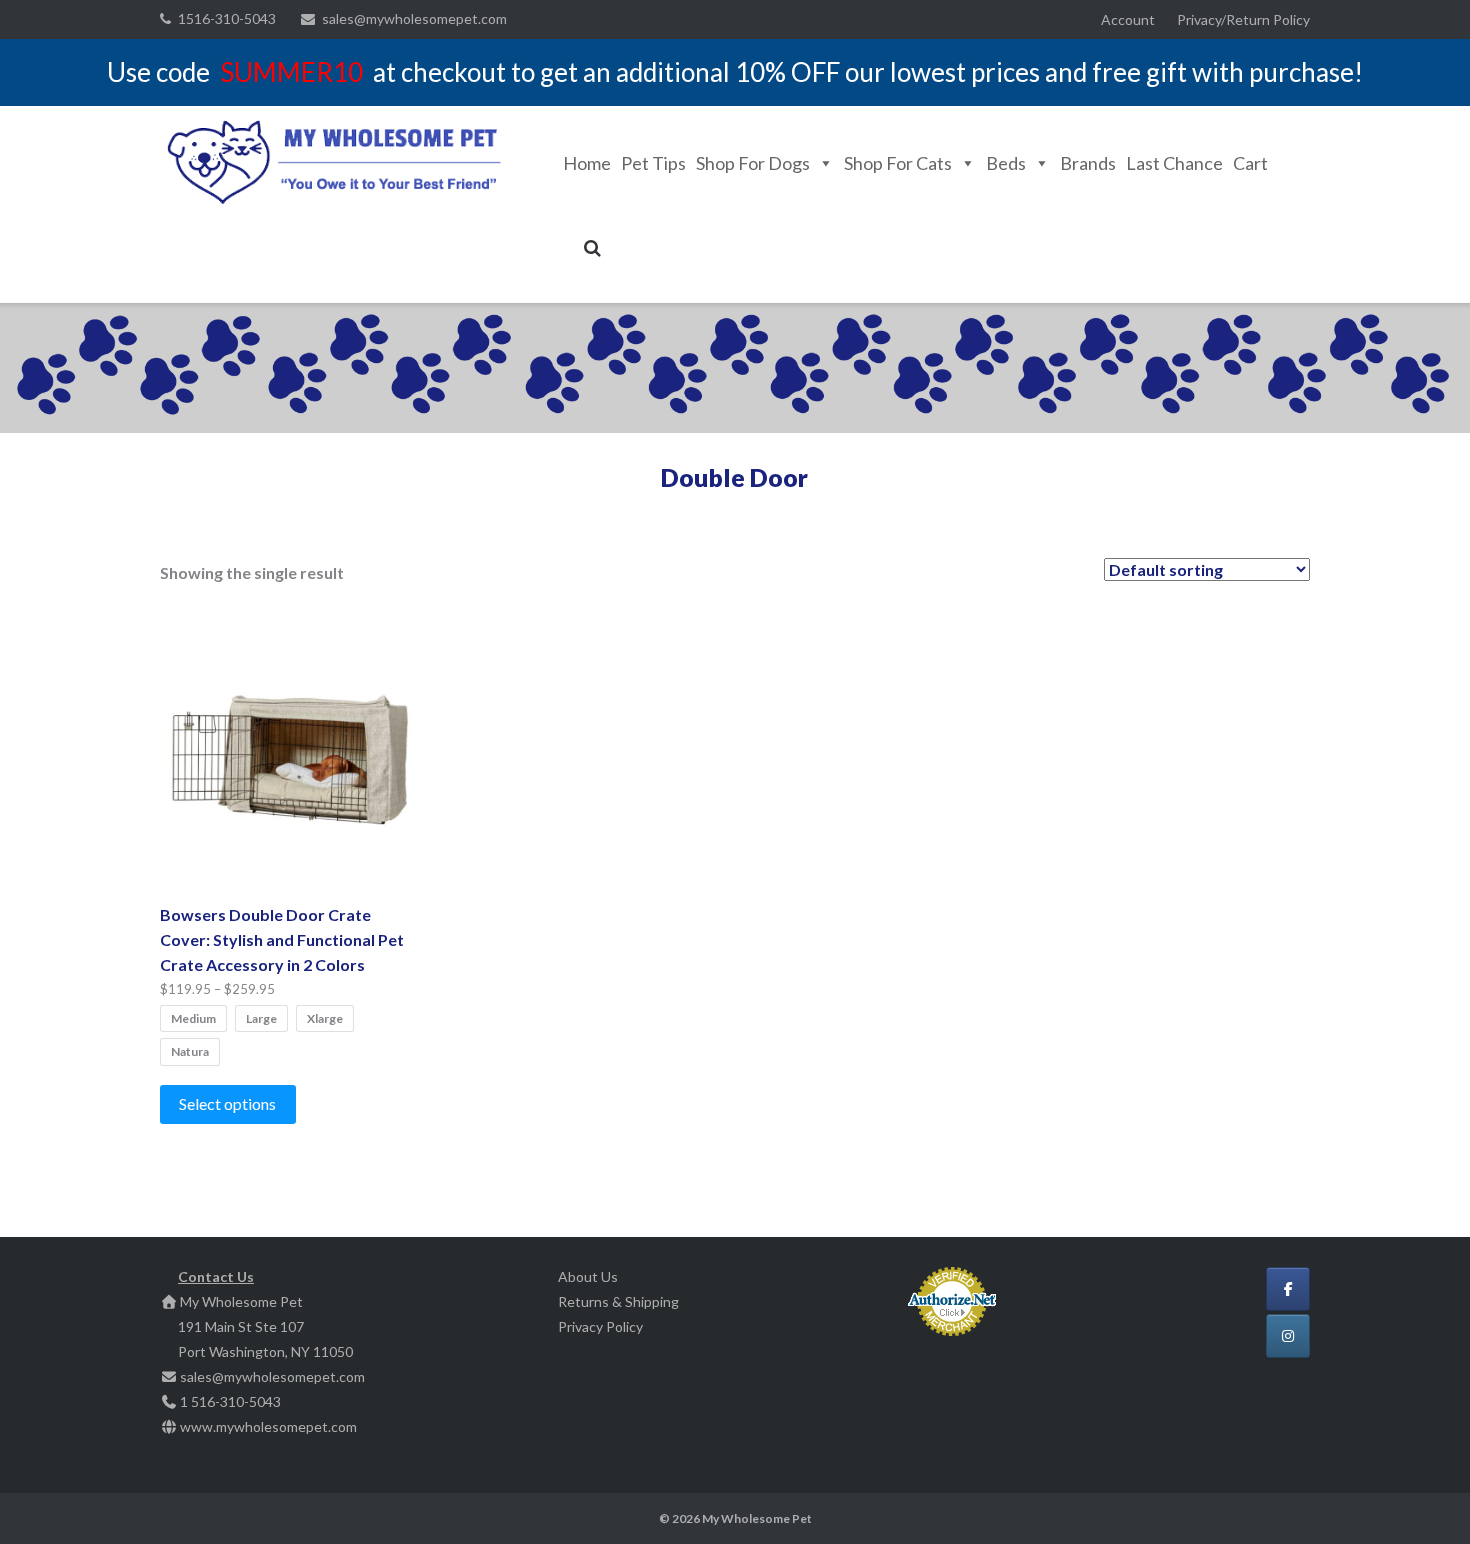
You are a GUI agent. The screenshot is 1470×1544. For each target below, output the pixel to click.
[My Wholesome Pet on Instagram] (1288, 1336)
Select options (227, 1103)
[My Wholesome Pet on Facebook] (1288, 1289)
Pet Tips (653, 163)
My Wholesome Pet (757, 1518)
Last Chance (1174, 163)
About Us (588, 1276)
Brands (1088, 163)
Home (587, 163)
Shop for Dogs (753, 163)
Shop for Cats (898, 163)
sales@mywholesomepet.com (414, 18)
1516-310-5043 (227, 18)
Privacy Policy (600, 1326)
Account (1128, 19)
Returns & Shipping (618, 1301)
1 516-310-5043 (230, 1401)
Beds (1006, 163)
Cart (1250, 163)
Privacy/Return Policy (1243, 19)
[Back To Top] (1420, 1496)
